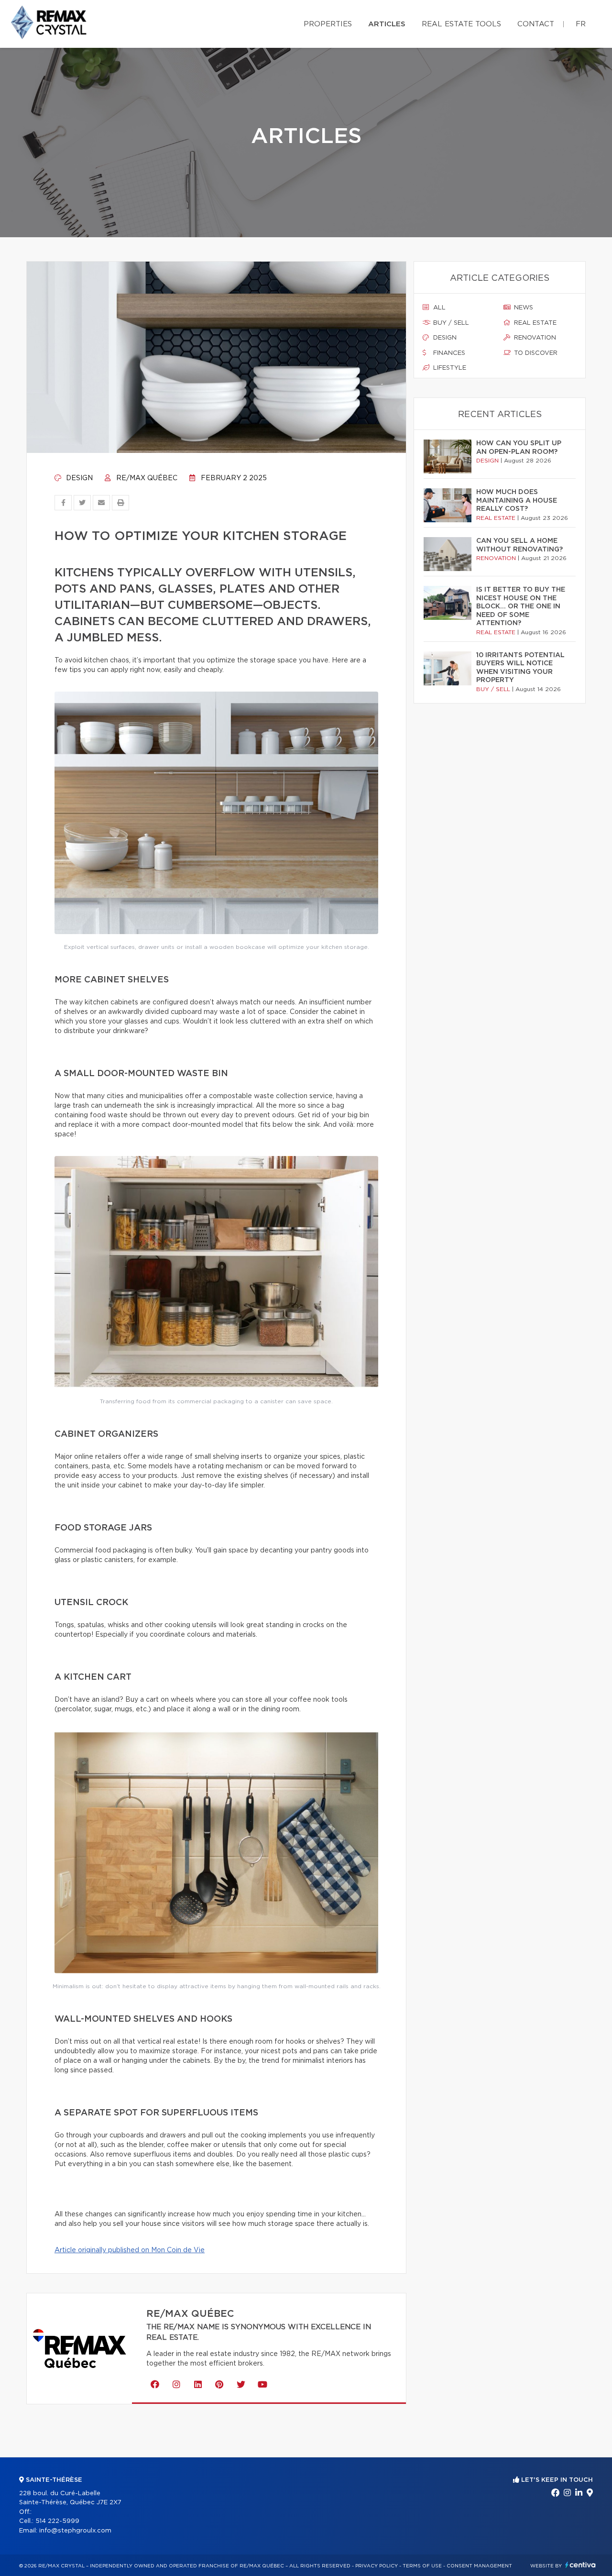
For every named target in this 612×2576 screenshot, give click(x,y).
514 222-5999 (57, 2521)
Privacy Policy (377, 2566)
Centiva (580, 2565)
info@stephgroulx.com (75, 2531)
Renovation (534, 338)
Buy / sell (450, 323)
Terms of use (422, 2566)
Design (78, 478)
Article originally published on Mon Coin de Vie (130, 2250)
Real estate (534, 323)
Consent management (479, 2566)
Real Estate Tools (461, 24)
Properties (328, 24)
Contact (536, 24)
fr (581, 24)
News (523, 308)
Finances (448, 353)
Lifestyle (449, 368)
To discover (535, 353)
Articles (387, 24)
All (438, 308)
